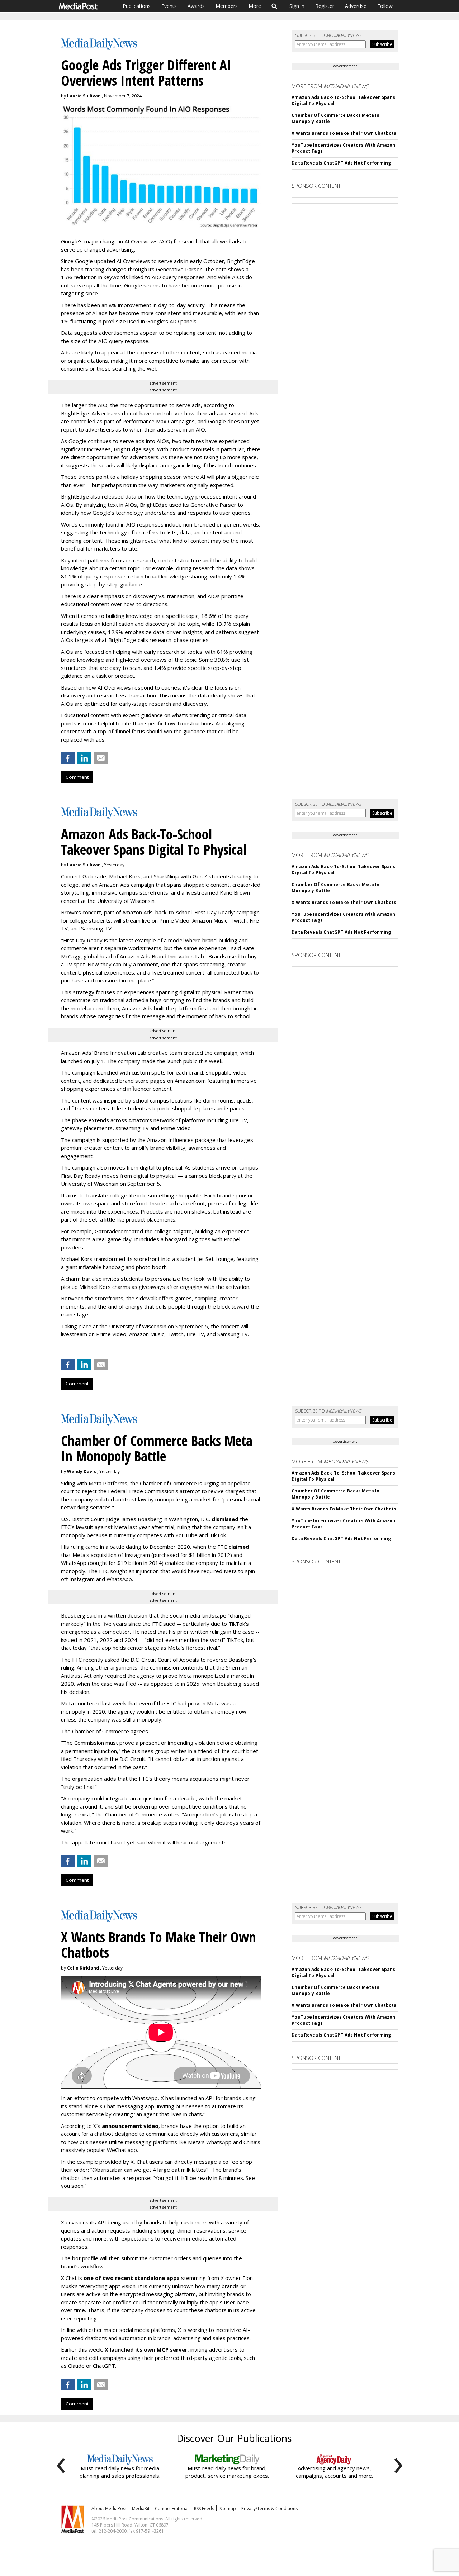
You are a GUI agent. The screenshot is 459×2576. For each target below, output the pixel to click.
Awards (196, 6)
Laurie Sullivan (84, 96)
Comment (77, 777)
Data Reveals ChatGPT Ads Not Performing (341, 163)
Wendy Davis (82, 1472)
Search (275, 6)
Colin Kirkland (83, 1968)
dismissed (225, 1519)
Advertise (356, 6)
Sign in (297, 6)
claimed (239, 1547)
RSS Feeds (204, 2508)
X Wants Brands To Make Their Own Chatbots (344, 133)
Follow (385, 6)
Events (169, 6)
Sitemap (228, 2508)
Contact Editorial (172, 2508)
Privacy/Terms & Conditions (269, 2508)
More (255, 6)
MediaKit (141, 2508)
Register (325, 6)
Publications (137, 6)
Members (227, 6)
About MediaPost (109, 2508)
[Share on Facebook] (68, 758)
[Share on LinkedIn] (84, 758)
